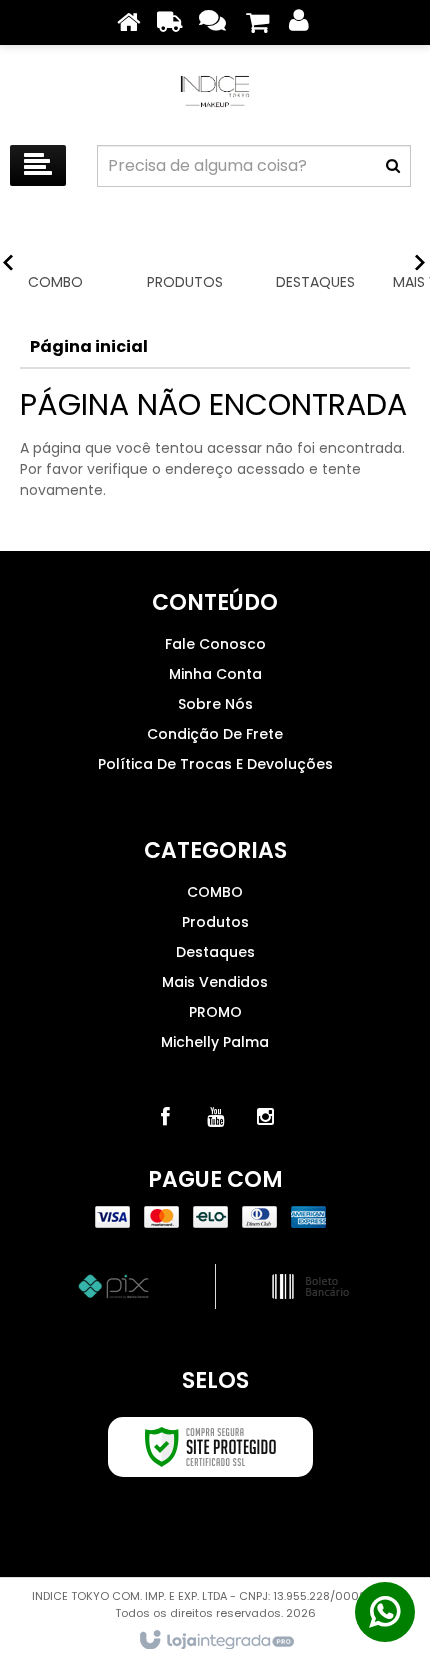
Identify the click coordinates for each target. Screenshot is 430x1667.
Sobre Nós (215, 704)
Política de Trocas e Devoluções (215, 764)
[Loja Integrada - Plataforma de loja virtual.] (215, 1641)
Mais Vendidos (215, 982)
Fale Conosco (215, 644)
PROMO (215, 1012)
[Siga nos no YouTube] (215, 1117)
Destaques (215, 952)
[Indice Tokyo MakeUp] (215, 90)
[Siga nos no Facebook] (165, 1117)
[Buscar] (393, 166)
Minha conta (215, 674)
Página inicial (89, 346)
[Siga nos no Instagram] (265, 1117)
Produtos (215, 922)
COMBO (215, 892)
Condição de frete (215, 734)
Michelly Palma (215, 1042)
